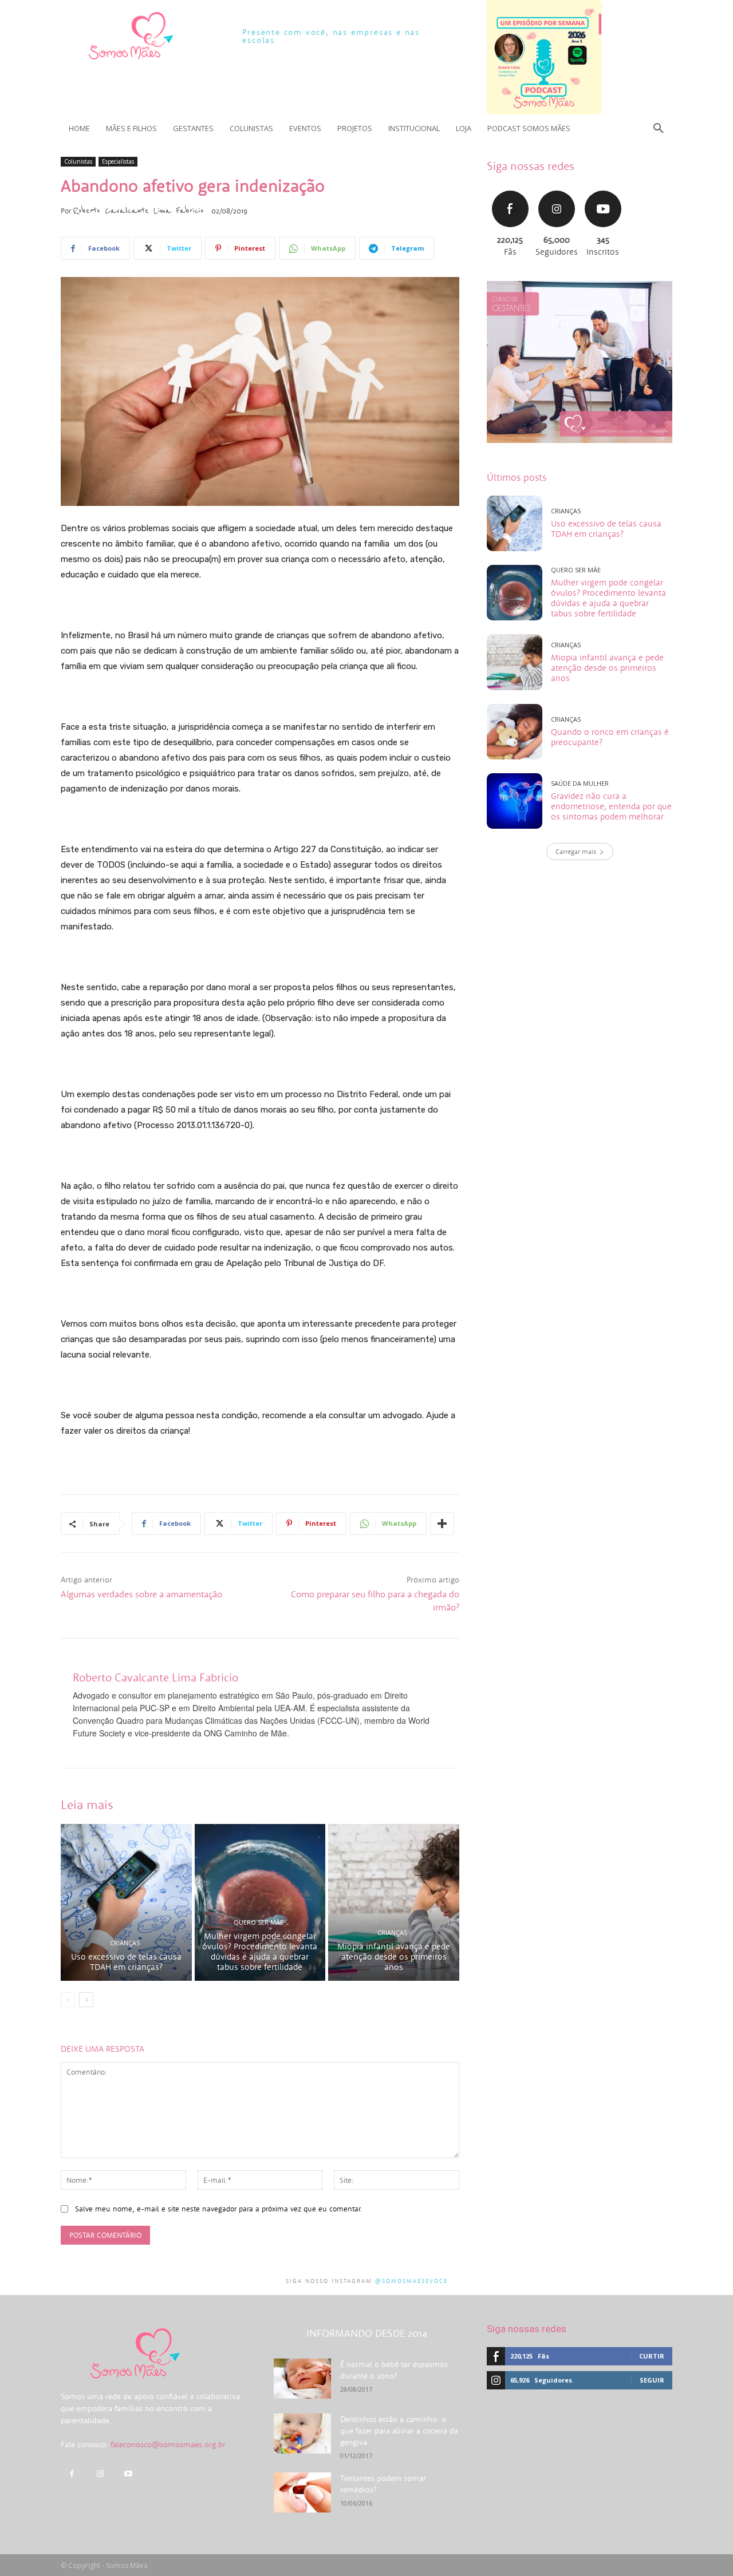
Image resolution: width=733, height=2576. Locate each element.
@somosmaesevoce (411, 2281)
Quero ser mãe (259, 1922)
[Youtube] (128, 2474)
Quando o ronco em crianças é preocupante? (610, 737)
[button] (659, 128)
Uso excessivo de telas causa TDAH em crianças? (126, 1962)
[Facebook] (72, 2474)
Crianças (125, 1943)
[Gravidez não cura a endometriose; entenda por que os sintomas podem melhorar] (515, 801)
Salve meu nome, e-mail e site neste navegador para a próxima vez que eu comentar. (219, 2209)
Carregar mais (576, 851)
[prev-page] (68, 2000)
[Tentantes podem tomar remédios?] (302, 2492)
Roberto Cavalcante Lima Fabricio (138, 211)
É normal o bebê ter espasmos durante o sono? (394, 2370)
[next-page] (86, 2000)
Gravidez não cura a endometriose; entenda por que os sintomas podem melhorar (611, 806)
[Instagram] (100, 2474)
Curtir (510, 189)
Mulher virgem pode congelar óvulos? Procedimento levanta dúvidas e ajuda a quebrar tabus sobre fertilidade (260, 1951)
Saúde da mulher (580, 783)
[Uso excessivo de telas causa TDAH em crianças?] (126, 1902)
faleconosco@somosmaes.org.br (168, 2444)
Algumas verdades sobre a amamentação (141, 1594)
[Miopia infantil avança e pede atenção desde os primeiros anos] (394, 1902)
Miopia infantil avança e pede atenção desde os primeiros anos (394, 1956)
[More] (442, 1524)
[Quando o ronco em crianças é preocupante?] (515, 732)
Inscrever (603, 189)
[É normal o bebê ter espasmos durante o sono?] (302, 2379)
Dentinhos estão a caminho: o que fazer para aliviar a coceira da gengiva (399, 2431)
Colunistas (78, 161)
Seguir (556, 189)
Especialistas (118, 161)
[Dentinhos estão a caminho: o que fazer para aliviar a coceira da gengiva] (302, 2433)
